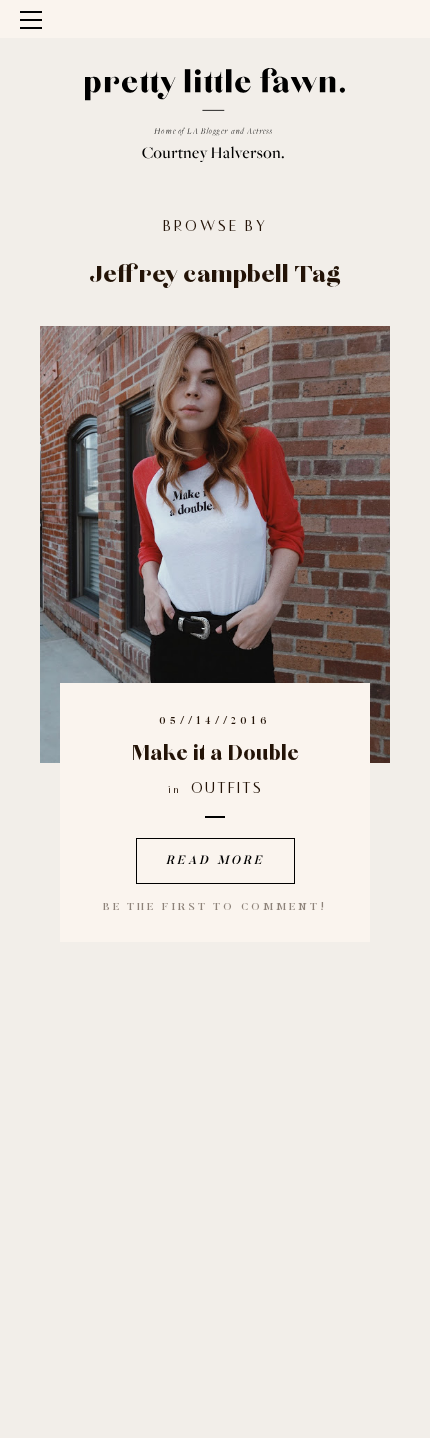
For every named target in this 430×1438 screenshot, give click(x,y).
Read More (215, 861)
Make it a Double (215, 754)
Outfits (227, 789)
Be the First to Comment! (215, 907)
